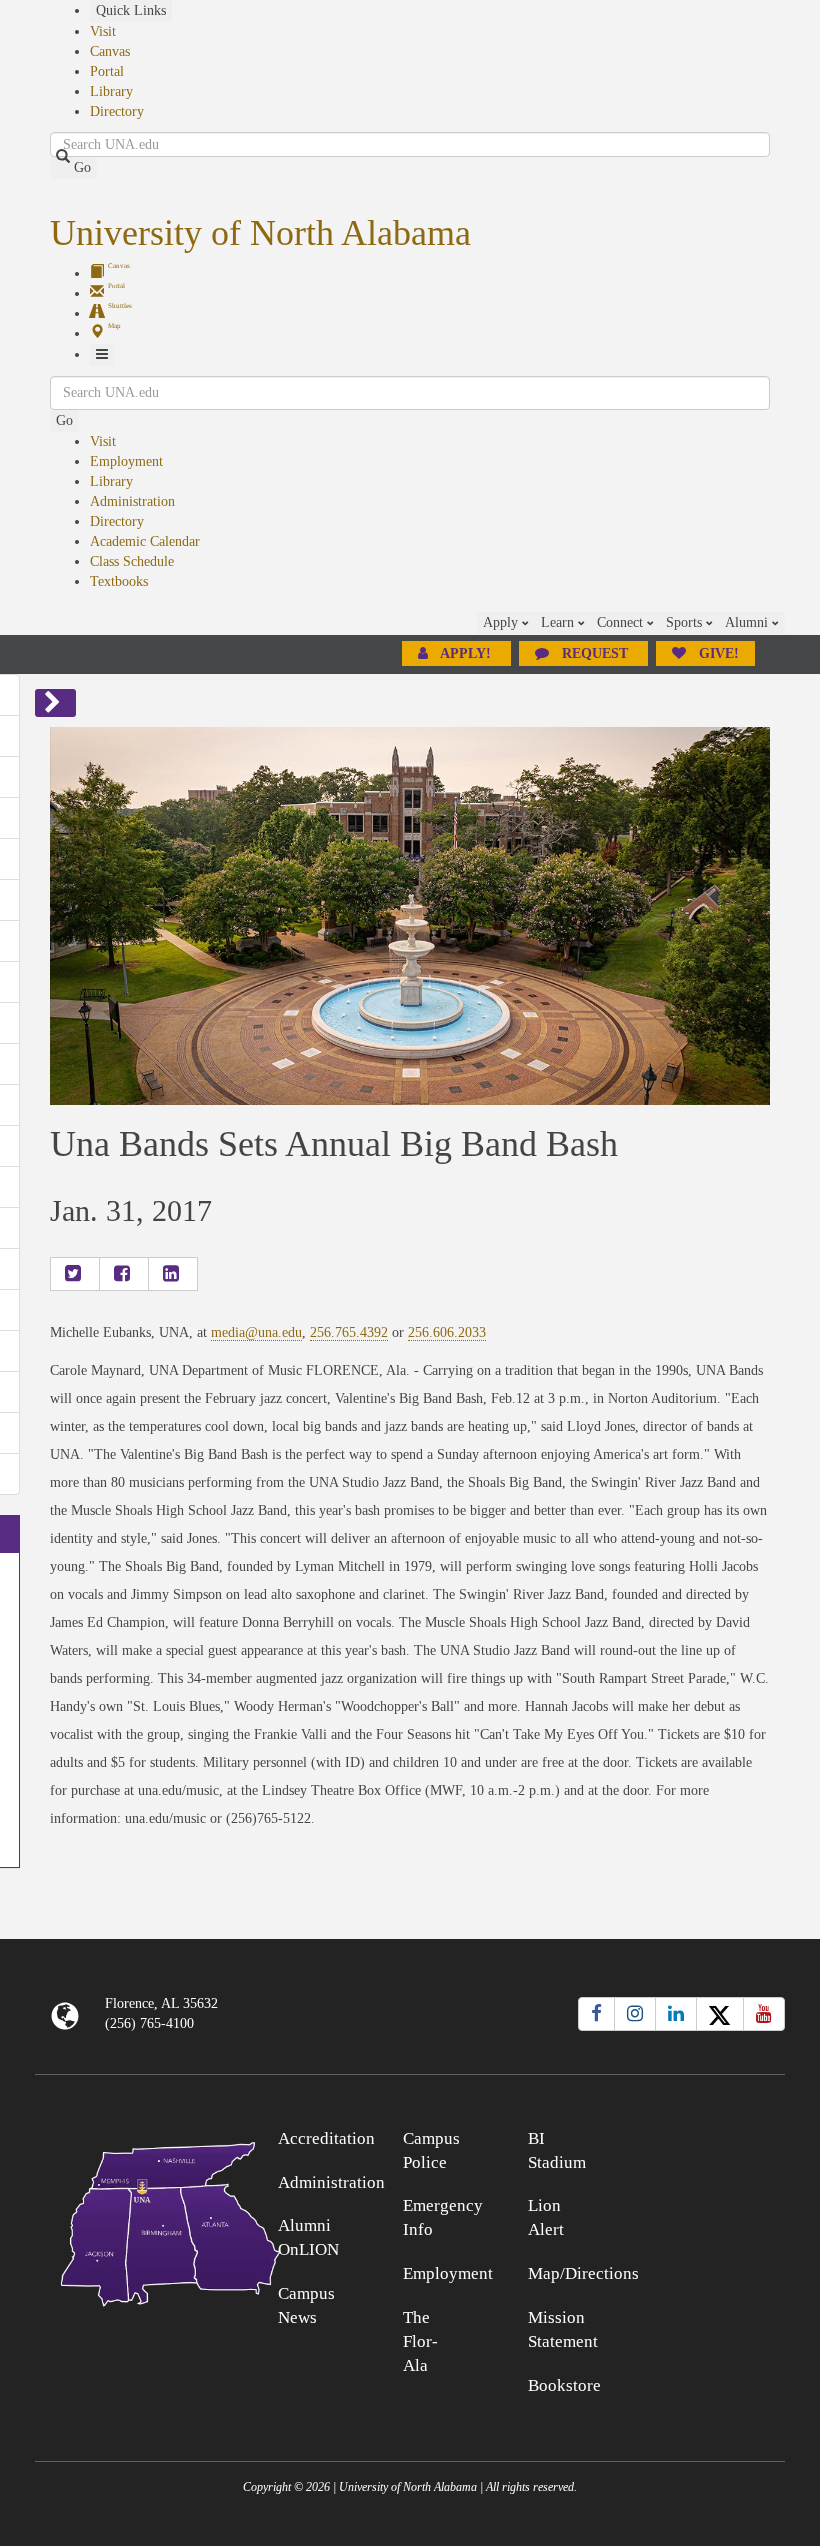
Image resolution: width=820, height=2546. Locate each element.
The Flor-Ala (420, 2341)
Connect (622, 622)
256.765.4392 (349, 1332)
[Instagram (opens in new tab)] (635, 2014)
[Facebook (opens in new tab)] (596, 2014)
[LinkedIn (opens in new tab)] (676, 2014)
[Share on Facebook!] (124, 1274)
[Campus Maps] (129, 2220)
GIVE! (717, 653)
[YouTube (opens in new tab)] (764, 2014)
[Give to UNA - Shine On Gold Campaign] (692, 2135)
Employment (126, 461)
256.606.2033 (447, 1332)
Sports (686, 622)
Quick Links (131, 10)
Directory (117, 111)
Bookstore (564, 2385)
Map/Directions (583, 2273)
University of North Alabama (260, 233)
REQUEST (595, 653)
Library (111, 91)
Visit (103, 31)
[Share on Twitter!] (75, 1274)
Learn (559, 622)
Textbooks (119, 581)
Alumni (748, 622)
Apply (502, 622)
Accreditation (326, 2138)
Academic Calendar (145, 541)
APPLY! (466, 653)
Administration (132, 501)
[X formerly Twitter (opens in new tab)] (720, 2014)
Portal (107, 71)
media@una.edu (256, 1332)
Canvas (110, 51)
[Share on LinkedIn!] (173, 1274)
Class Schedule (132, 561)
